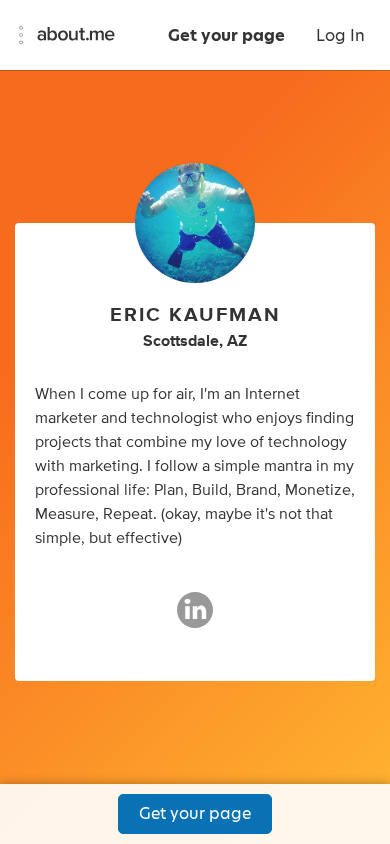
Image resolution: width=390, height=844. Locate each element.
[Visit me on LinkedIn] (195, 619)
